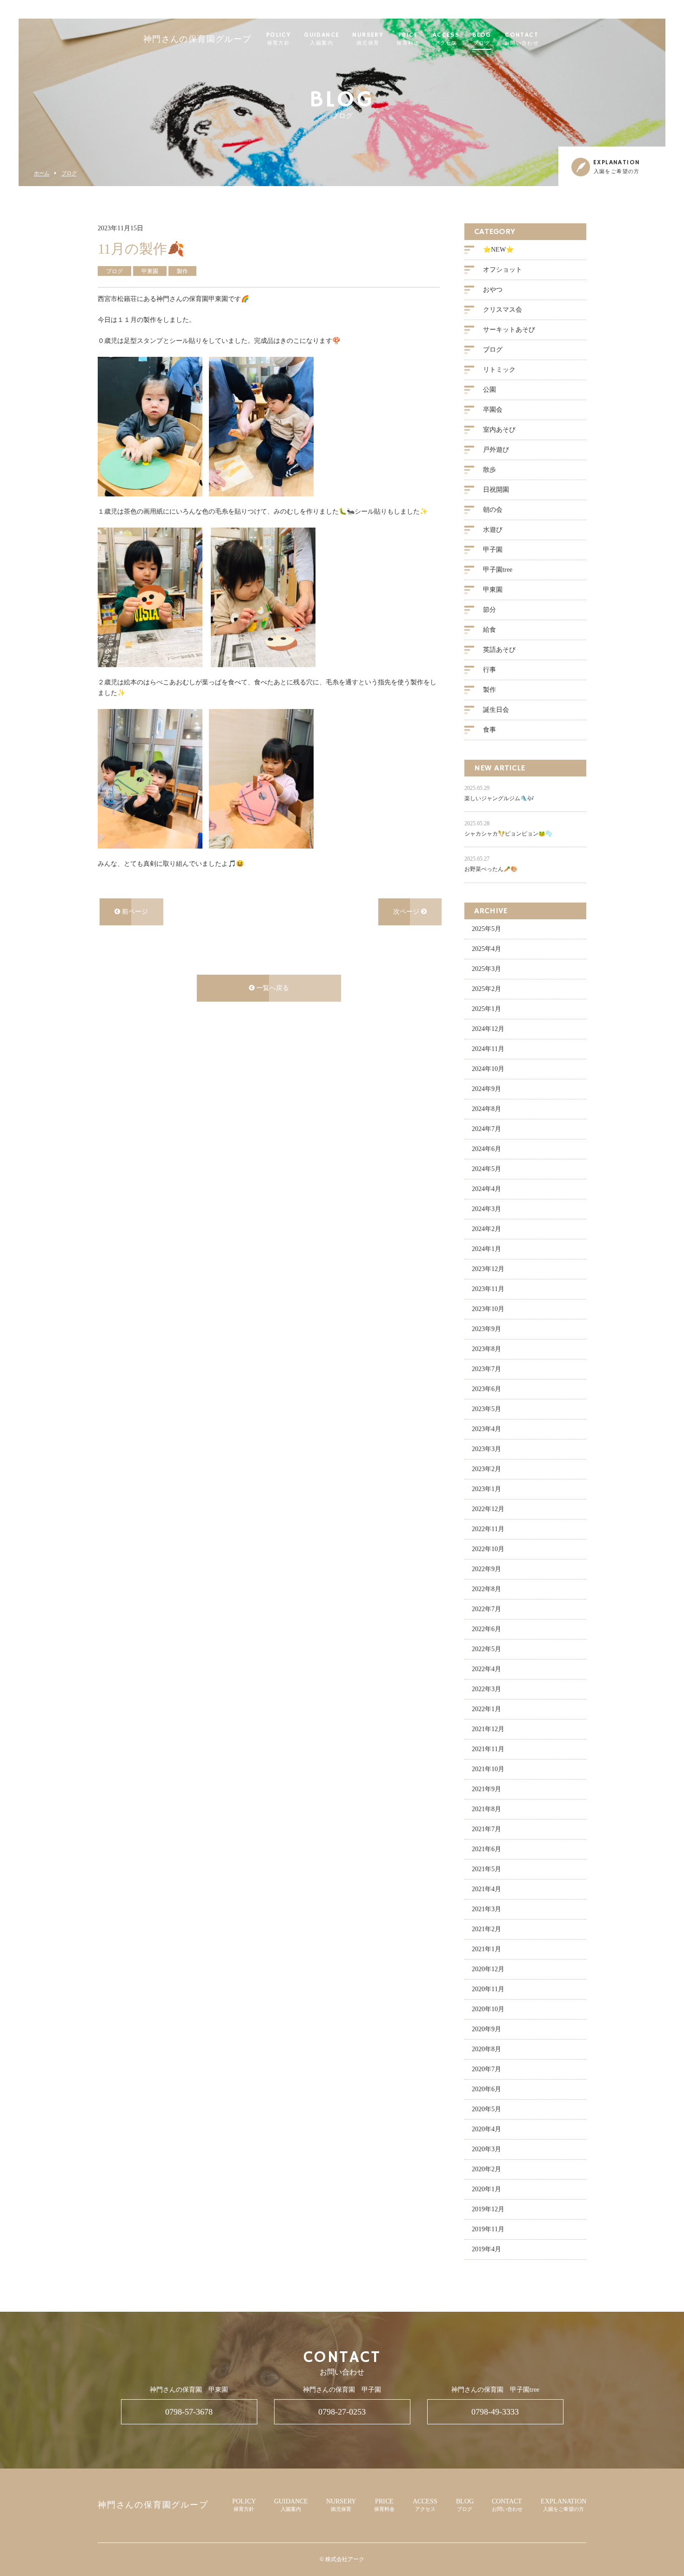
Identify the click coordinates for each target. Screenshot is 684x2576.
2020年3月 (486, 2149)
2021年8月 (486, 1809)
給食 (490, 630)
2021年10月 (488, 1769)
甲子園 (493, 550)
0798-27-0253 (342, 2412)
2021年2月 (486, 1929)
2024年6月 (486, 1149)
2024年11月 (488, 1049)
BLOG (482, 39)
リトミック (499, 370)
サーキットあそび (509, 330)
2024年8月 (486, 1109)
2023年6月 (486, 1389)
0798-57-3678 (189, 2412)
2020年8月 (486, 2049)
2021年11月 (488, 1749)
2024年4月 (486, 1189)
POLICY (278, 39)
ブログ (69, 173)
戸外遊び (496, 450)
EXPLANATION (563, 2505)
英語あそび (499, 650)
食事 (490, 730)
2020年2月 (486, 2169)
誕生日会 (496, 710)
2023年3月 (486, 1449)
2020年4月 (486, 2129)
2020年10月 (488, 2009)
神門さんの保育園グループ (198, 40)
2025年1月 (486, 1009)
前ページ (134, 912)
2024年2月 (486, 1229)
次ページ (407, 912)
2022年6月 (486, 1629)
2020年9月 (486, 2029)
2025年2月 (486, 989)
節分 (490, 610)
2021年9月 (486, 1789)
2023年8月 (486, 1349)
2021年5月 (486, 1869)
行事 (490, 670)
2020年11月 (488, 1989)
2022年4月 (486, 1669)
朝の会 (493, 510)
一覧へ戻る (272, 988)
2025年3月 (486, 969)
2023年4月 (486, 1429)
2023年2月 (486, 1469)
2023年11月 (488, 1289)
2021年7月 (486, 1829)
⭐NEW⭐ (498, 250)
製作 (490, 690)
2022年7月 (486, 1609)
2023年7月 (486, 1369)
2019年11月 (488, 2229)
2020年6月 (486, 2089)
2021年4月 (486, 1889)
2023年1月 (486, 1489)
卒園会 (493, 410)
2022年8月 (486, 1589)
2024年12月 (488, 1029)
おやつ (493, 290)
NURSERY (368, 39)
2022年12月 (488, 1509)
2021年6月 (486, 1849)
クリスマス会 (503, 310)
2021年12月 (488, 1729)
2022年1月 (486, 1709)
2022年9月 (486, 1569)
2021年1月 (486, 1949)
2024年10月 (488, 1069)
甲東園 (493, 590)
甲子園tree (498, 570)
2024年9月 (486, 1089)
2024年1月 (486, 1249)
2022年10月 (488, 1549)
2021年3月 (486, 1909)
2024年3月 (486, 1209)
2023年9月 (486, 1329)
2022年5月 (486, 1649)
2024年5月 (486, 1169)
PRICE (408, 39)
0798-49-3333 (495, 2412)
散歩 (490, 470)
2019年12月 (488, 2209)
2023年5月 (486, 1409)
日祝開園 (496, 490)
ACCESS (446, 39)
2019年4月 (486, 2249)
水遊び (493, 530)
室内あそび (499, 430)
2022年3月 (486, 1689)
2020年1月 (486, 2189)
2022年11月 (488, 1529)
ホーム (42, 173)
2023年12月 (488, 1269)
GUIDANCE (322, 39)
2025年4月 (486, 949)
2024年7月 (486, 1129)
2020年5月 (486, 2109)
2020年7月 (486, 2069)
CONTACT (522, 39)
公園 (490, 390)
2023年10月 (488, 1309)
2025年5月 (486, 929)
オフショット (503, 270)
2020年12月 (488, 1969)
